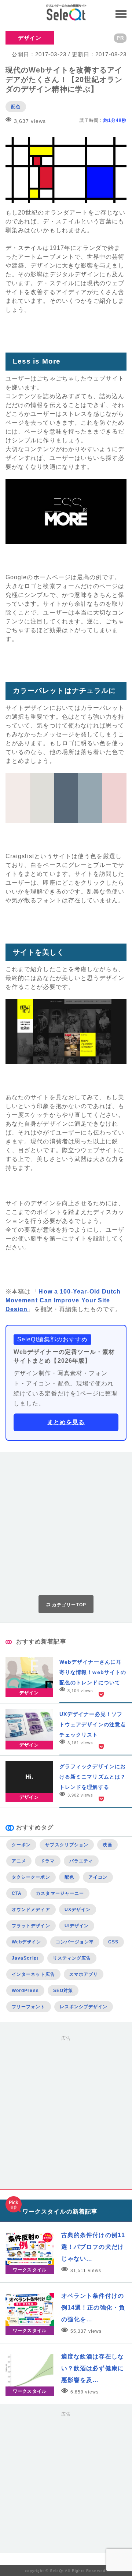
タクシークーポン (31, 1877)
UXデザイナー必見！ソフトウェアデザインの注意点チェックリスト (93, 1724)
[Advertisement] (66, 1524)
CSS (113, 1942)
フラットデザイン (31, 1926)
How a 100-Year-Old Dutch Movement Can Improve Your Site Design (63, 1300)
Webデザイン (27, 1942)
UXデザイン (78, 1910)
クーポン (21, 1845)
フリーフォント (29, 2007)
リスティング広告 (72, 1958)
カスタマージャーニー (60, 1893)
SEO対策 (63, 1991)
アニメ (19, 1861)
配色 (16, 107)
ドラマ (47, 1861)
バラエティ (81, 1861)
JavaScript (25, 1958)
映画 (107, 1845)
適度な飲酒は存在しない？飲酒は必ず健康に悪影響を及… (93, 2368)
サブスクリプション (67, 1845)
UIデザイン (77, 1926)
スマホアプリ (84, 1974)
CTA (17, 1893)
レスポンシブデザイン (84, 2007)
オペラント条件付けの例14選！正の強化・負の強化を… (93, 2308)
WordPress (25, 1991)
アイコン (98, 1877)
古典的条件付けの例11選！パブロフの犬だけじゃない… (93, 2247)
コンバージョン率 (75, 1942)
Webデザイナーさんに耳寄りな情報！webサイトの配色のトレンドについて (93, 1672)
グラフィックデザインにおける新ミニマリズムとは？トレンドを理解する (93, 1777)
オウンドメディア (31, 1910)
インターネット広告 (33, 1974)
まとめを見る (66, 1422)
